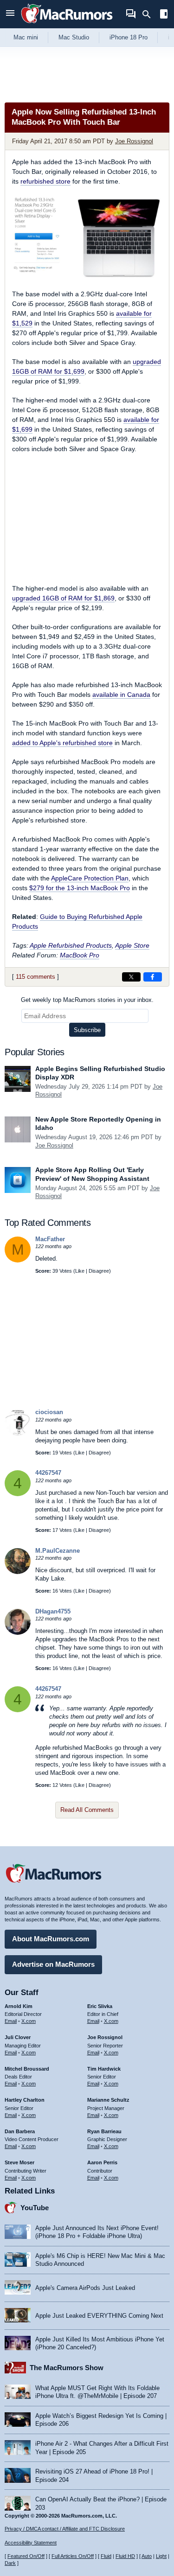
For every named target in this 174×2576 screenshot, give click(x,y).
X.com (29, 2021)
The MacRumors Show (67, 2368)
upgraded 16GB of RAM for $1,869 (63, 598)
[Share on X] (131, 977)
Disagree (99, 1271)
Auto (147, 2556)
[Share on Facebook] (153, 977)
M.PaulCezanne (58, 1551)
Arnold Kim (19, 2006)
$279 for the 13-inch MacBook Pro (80, 888)
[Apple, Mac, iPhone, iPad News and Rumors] (67, 24)
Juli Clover (18, 2037)
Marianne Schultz (108, 2100)
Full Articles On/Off (73, 2556)
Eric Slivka (100, 2006)
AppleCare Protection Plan (90, 878)
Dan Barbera (20, 2131)
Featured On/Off (26, 2556)
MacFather (50, 1239)
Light (161, 2556)
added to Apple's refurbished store (62, 743)
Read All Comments (87, 1810)
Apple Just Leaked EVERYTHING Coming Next (99, 2316)
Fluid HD (125, 2556)
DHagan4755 (53, 1611)
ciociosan (49, 1412)
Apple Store (132, 945)
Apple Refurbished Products (71, 945)
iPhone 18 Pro (129, 37)
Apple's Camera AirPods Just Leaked (85, 2288)
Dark (10, 2563)
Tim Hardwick (104, 2069)
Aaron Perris (102, 2162)
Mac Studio (74, 37)
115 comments (35, 977)
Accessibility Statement (31, 2543)
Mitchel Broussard (27, 2069)
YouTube (35, 2208)
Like (80, 1271)
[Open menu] (10, 14)
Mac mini (26, 37)
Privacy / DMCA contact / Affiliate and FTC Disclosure (65, 2529)
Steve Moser (19, 2162)
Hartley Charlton (25, 2100)
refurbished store (45, 181)
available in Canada (121, 695)
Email (11, 2021)
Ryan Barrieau (104, 2131)
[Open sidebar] (164, 15)
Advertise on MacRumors (53, 1964)
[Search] (150, 14)
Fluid (106, 2556)
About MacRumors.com (51, 1939)
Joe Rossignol (134, 141)
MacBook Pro (80, 955)
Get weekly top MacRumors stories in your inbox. (87, 1000)
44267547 (48, 1473)
